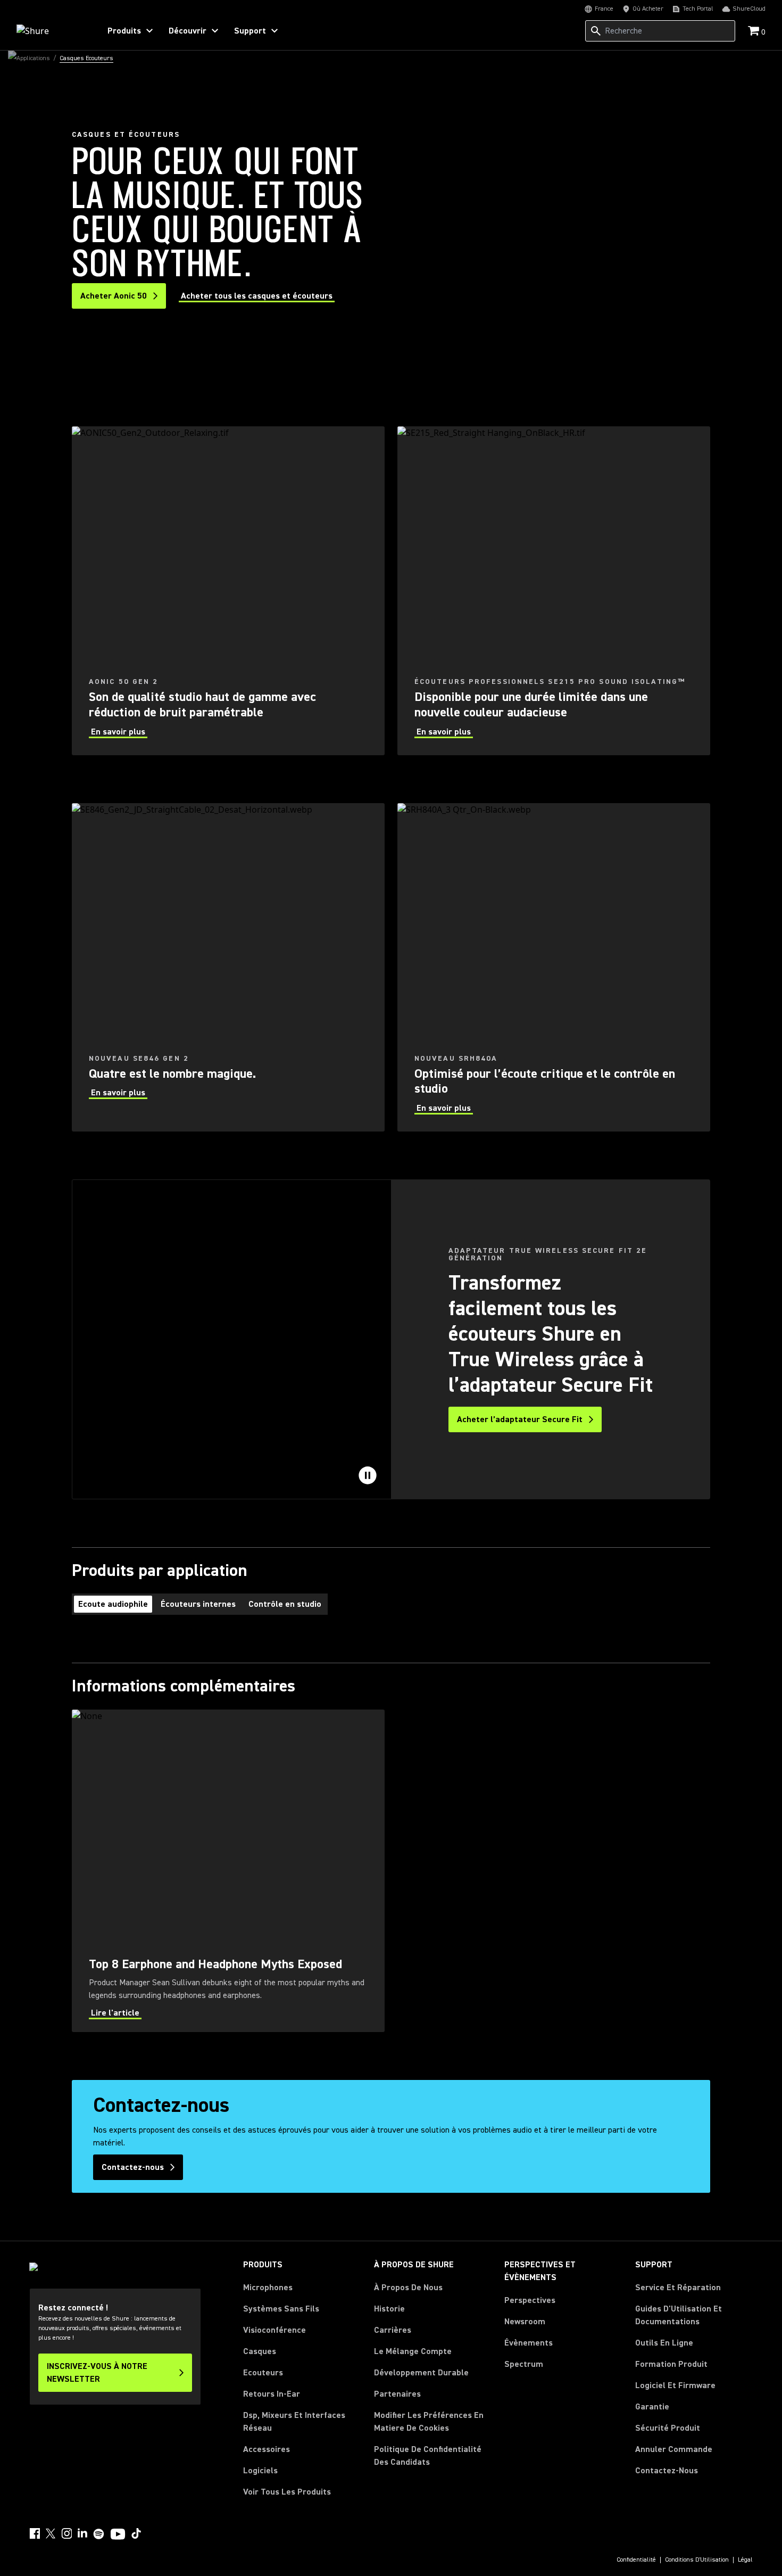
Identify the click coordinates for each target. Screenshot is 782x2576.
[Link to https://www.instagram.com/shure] (66, 2533)
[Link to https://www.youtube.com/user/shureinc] (118, 2535)
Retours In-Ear (272, 2394)
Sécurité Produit (668, 2428)
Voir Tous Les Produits (287, 2492)
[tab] (113, 1604)
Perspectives (530, 2300)
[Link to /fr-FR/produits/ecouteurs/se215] (554, 591)
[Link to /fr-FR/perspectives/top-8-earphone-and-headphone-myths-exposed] (228, 1871)
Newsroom (525, 2322)
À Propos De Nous (408, 2288)
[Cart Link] (755, 32)
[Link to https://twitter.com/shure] (51, 2533)
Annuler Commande (674, 2449)
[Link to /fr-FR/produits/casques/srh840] (554, 968)
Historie (389, 2309)
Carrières (393, 2330)
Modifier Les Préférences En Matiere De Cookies (429, 2422)
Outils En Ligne (664, 2343)
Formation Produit (671, 2364)
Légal (745, 2560)
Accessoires (267, 2449)
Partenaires (397, 2394)
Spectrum (524, 2364)
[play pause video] (368, 1475)
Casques (260, 2351)
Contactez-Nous (667, 2471)
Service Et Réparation (678, 2288)
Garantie (652, 2407)
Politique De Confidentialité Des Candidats (428, 2456)
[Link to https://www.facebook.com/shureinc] (35, 2533)
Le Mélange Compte (413, 2351)
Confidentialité (636, 2560)
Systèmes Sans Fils (281, 2309)
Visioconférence (274, 2330)
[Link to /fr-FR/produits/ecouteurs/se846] (228, 968)
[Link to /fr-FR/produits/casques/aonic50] (228, 591)
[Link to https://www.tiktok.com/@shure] (136, 2533)
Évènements (529, 2343)
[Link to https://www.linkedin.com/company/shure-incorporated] (82, 2533)
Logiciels (260, 2471)
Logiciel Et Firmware (675, 2385)
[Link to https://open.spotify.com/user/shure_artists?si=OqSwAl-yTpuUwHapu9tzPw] (99, 2534)
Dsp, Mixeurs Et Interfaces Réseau (294, 2422)
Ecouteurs (263, 2373)
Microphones (268, 2288)
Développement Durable (421, 2373)
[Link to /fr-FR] (51, 31)
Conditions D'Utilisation (697, 2560)
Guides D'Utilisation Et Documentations (679, 2315)
